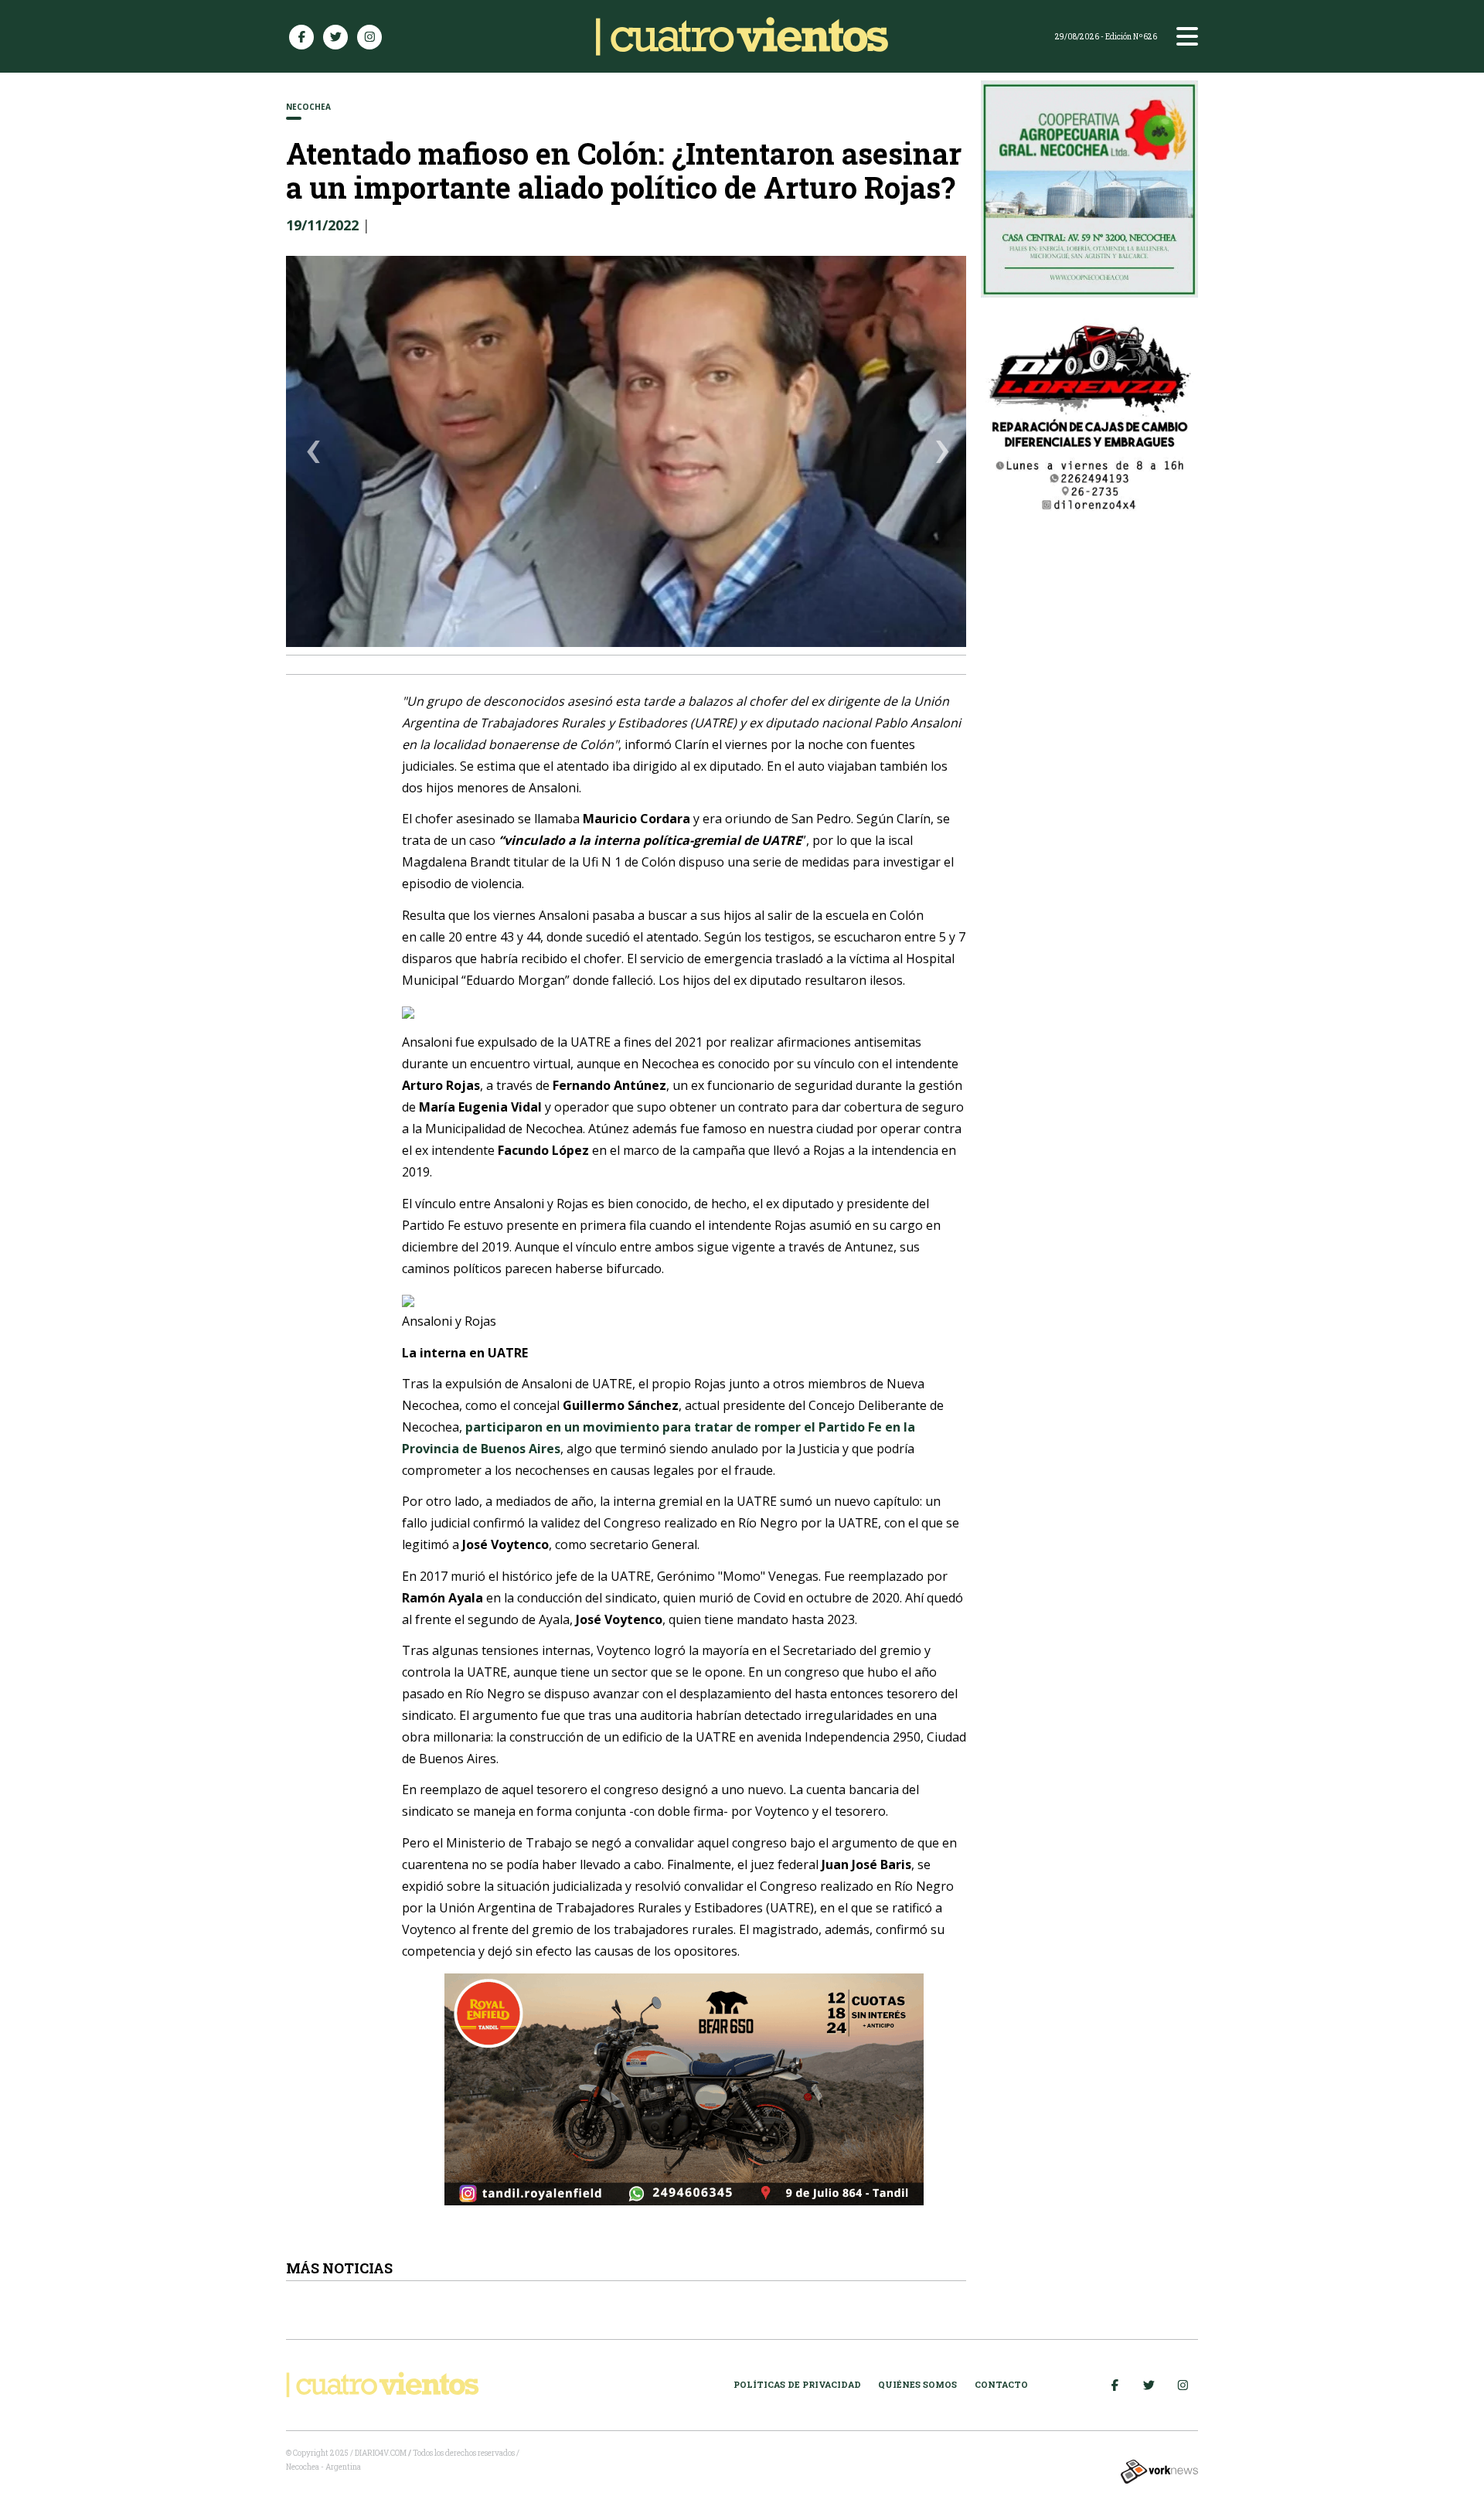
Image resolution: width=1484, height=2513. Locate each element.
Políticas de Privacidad (797, 2384)
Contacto (1001, 2384)
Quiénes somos (917, 2384)
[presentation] (314, 454)
